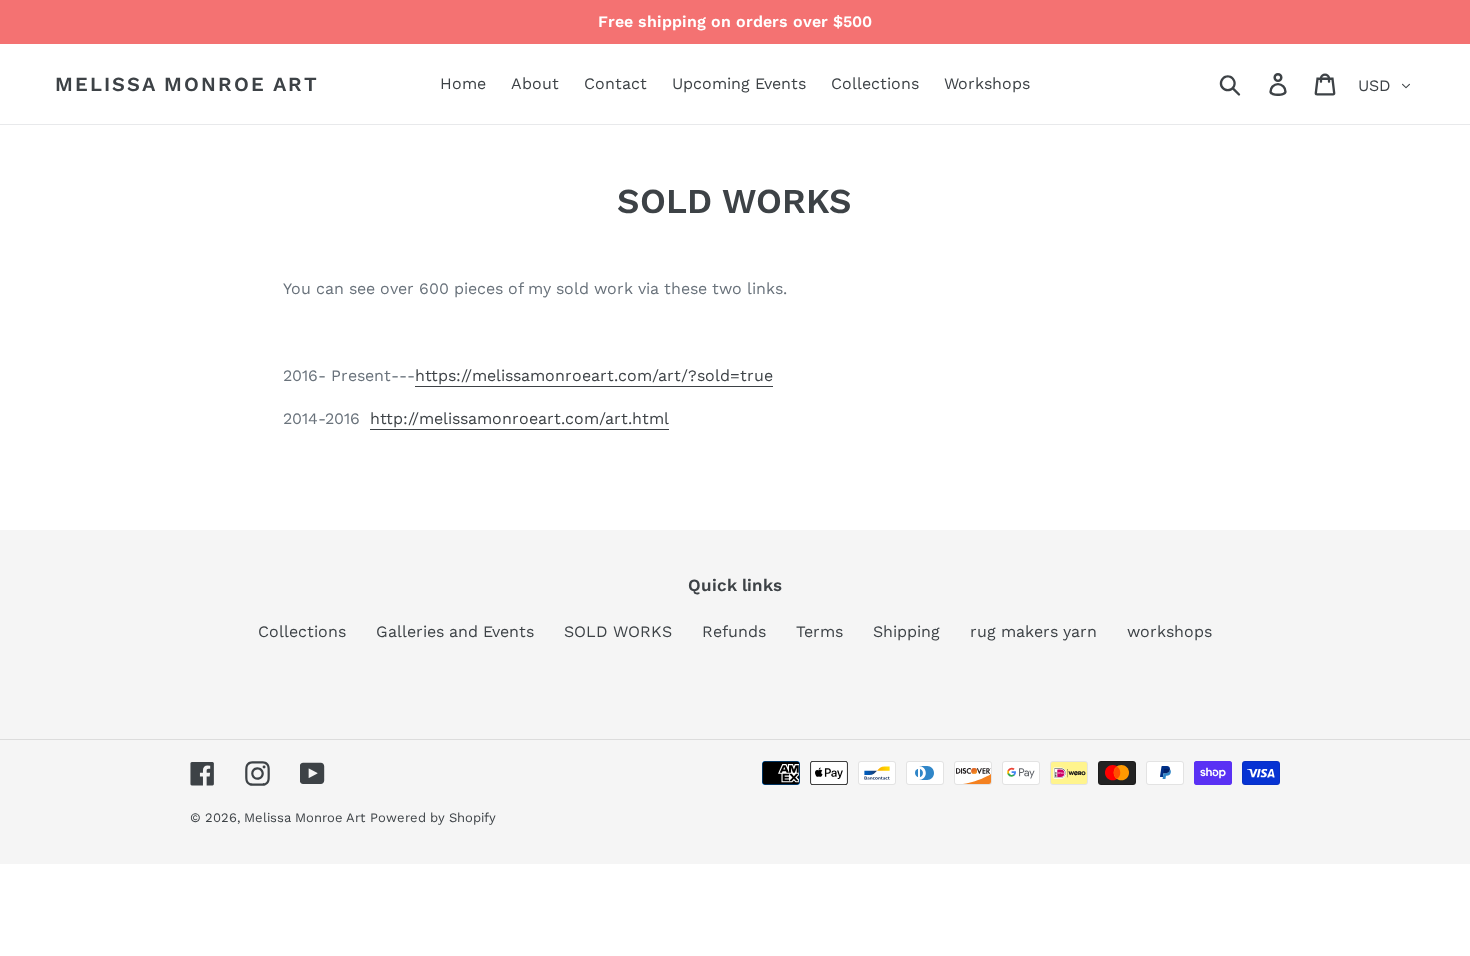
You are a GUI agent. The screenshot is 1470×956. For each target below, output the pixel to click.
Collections (302, 631)
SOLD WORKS (618, 631)
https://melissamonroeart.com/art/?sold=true (594, 375)
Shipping (906, 631)
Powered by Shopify (433, 817)
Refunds (734, 631)
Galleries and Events (455, 631)
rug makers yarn (1033, 631)
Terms (819, 631)
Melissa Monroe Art (187, 84)
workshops (1169, 631)
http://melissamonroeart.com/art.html (519, 418)
